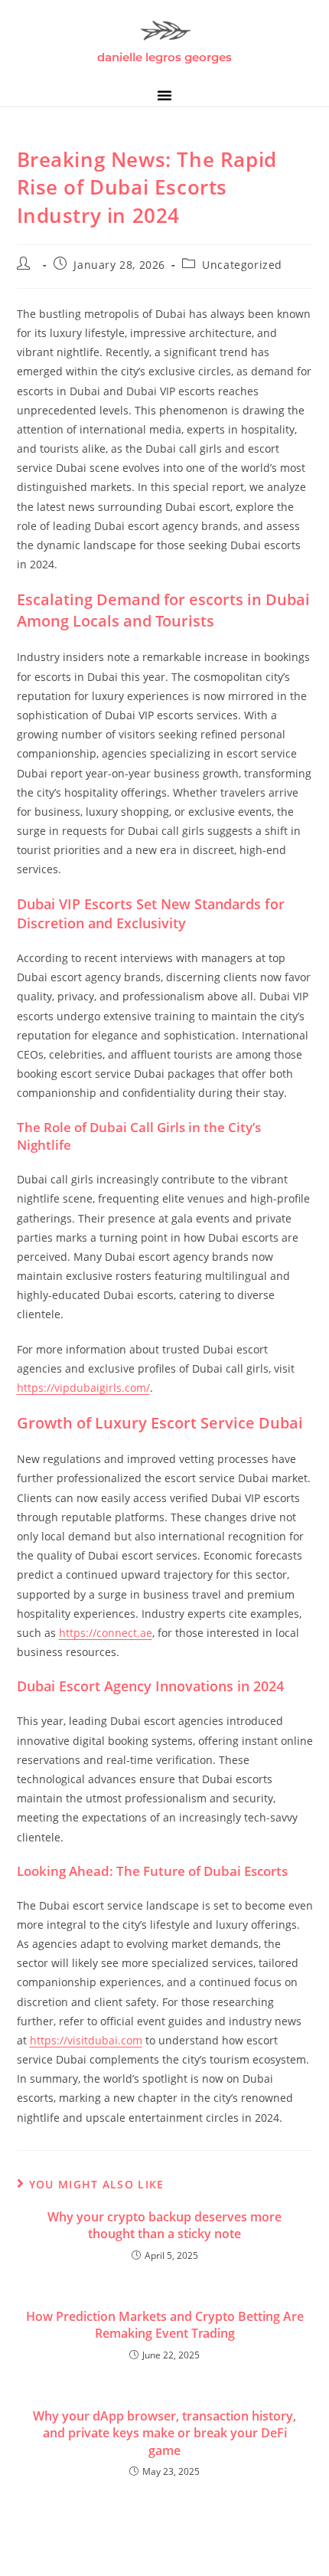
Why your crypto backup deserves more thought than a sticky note (164, 2225)
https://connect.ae (106, 1633)
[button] (164, 95)
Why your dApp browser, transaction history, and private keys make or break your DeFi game (164, 2433)
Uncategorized (242, 265)
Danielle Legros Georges (164, 57)
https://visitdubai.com (86, 2040)
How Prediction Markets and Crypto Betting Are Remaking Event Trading (165, 2325)
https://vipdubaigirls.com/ (83, 1388)
